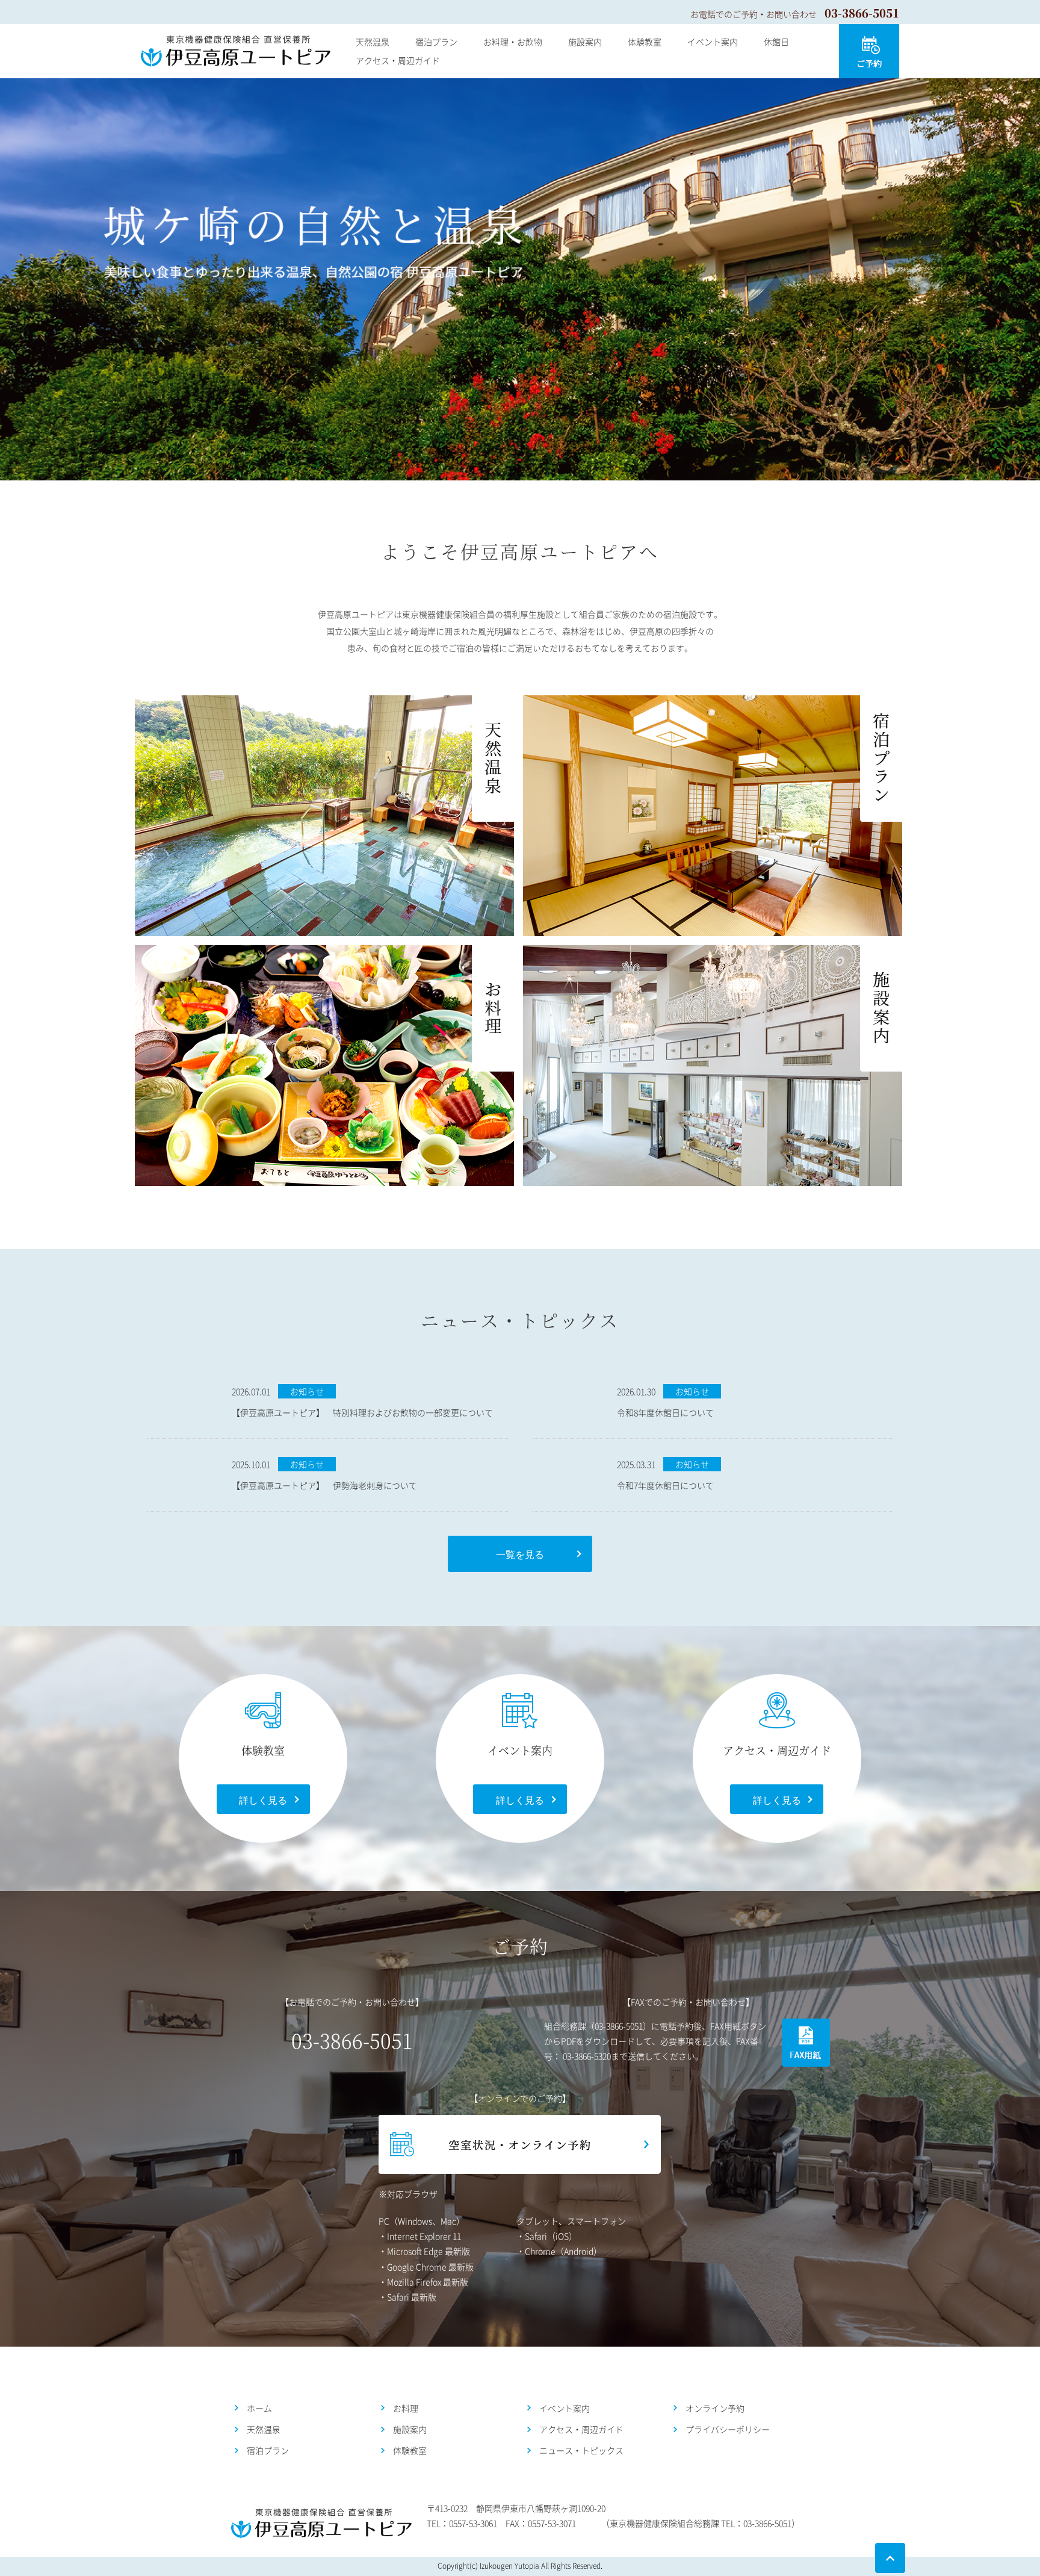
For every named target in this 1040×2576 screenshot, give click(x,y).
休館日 (776, 42)
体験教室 (645, 42)
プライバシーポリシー (728, 2429)
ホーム (259, 2408)
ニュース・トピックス (581, 2450)
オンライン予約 (715, 2408)
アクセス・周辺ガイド (398, 60)
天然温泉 (373, 42)
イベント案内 (713, 42)
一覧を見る (520, 1554)
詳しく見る (263, 1799)
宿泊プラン (436, 42)
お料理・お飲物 (513, 42)
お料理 (406, 2408)
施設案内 (585, 42)
